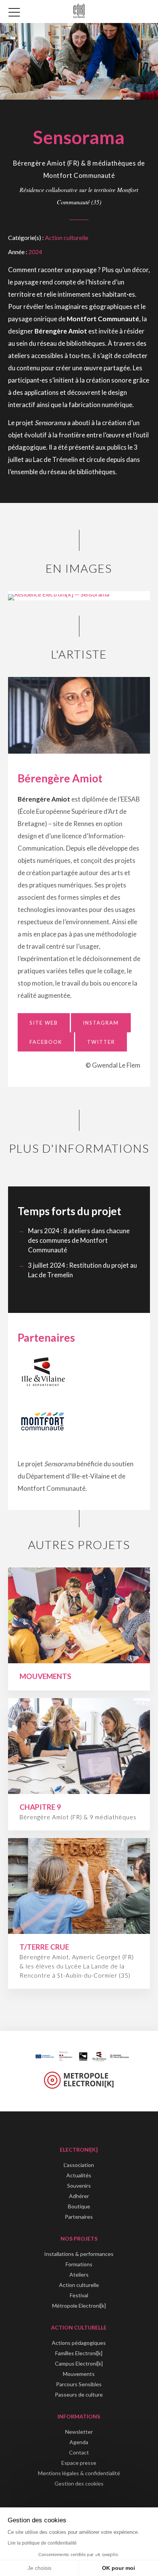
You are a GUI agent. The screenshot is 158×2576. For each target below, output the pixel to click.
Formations (79, 2264)
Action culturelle (67, 237)
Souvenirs (79, 2186)
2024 (35, 252)
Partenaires (79, 2217)
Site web (44, 1023)
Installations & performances (79, 2254)
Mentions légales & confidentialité (79, 2473)
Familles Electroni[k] (79, 2353)
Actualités (79, 2175)
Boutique (79, 2206)
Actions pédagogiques (79, 2343)
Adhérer (79, 2196)
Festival (79, 2295)
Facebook (46, 1042)
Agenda (79, 2442)
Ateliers (79, 2275)
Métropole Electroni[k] (79, 2306)
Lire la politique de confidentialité (42, 2543)
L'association (79, 2165)
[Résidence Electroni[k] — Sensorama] (59, 594)
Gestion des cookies (79, 2483)
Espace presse (79, 2463)
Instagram (101, 1023)
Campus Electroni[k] (79, 2363)
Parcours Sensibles (79, 2384)
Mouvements (79, 2374)
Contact (79, 2452)
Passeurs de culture (79, 2394)
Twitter (101, 1042)
